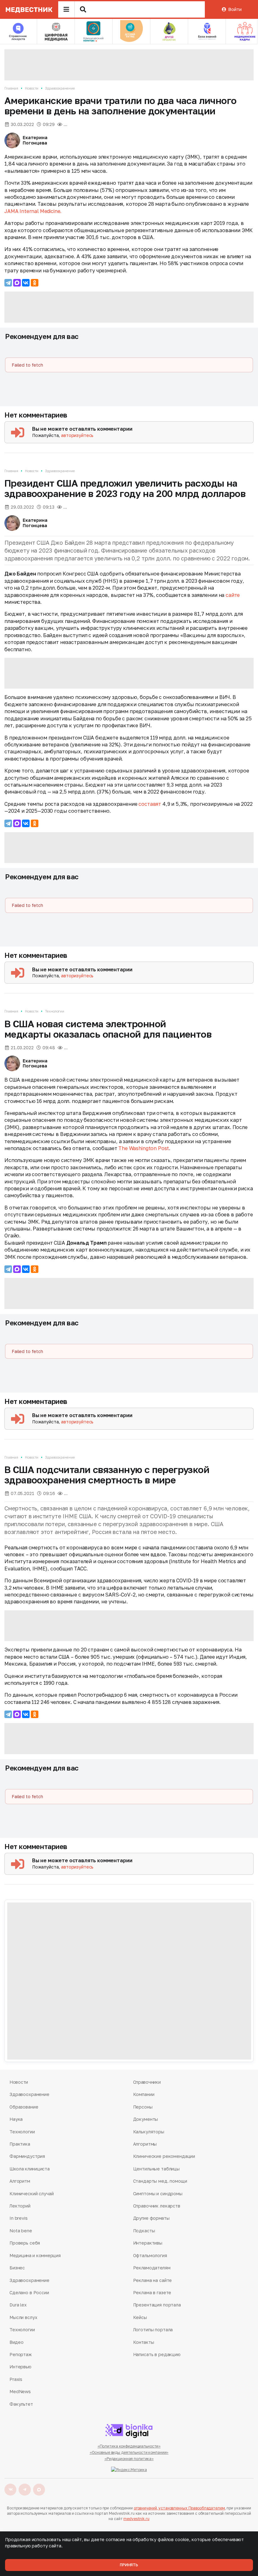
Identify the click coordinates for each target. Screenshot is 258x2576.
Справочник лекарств (157, 2206)
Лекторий (20, 2206)
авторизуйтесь (77, 435)
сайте (233, 595)
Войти (235, 9)
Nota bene (21, 2231)
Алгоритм (20, 2181)
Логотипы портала (153, 2330)
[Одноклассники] (35, 283)
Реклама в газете (152, 2292)
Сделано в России (29, 2292)
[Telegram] (8, 283)
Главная (11, 88)
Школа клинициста (30, 2169)
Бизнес (17, 2268)
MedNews (20, 2391)
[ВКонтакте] (26, 283)
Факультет (21, 2404)
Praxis (16, 2379)
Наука (16, 2119)
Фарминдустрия (27, 2156)
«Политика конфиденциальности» (129, 2446)
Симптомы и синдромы (158, 2194)
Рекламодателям (152, 2268)
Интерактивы (148, 2243)
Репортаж (21, 2354)
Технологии (55, 1011)
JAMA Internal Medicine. (33, 211)
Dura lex (18, 2305)
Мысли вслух (23, 2317)
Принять (129, 2565)
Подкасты (144, 2231)
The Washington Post (144, 1148)
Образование (24, 2107)
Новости (32, 88)
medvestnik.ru (136, 2519)
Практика (20, 2144)
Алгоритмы (145, 2144)
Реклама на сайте (153, 2280)
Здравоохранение (60, 88)
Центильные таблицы (156, 2169)
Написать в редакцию (157, 2354)
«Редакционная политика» (129, 2459)
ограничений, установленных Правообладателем (179, 2508)
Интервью (20, 2367)
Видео (17, 2342)
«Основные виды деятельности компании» (129, 2452)
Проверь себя (25, 2243)
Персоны (143, 2107)
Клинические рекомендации (164, 2156)
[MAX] (17, 283)
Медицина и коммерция (35, 2255)
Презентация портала (157, 2305)
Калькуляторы (149, 2132)
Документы (146, 2119)
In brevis (19, 2218)
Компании (144, 2094)
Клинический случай (31, 2194)
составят (150, 804)
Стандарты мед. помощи (160, 2181)
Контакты (144, 2342)
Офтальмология (150, 2255)
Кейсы (140, 2317)
